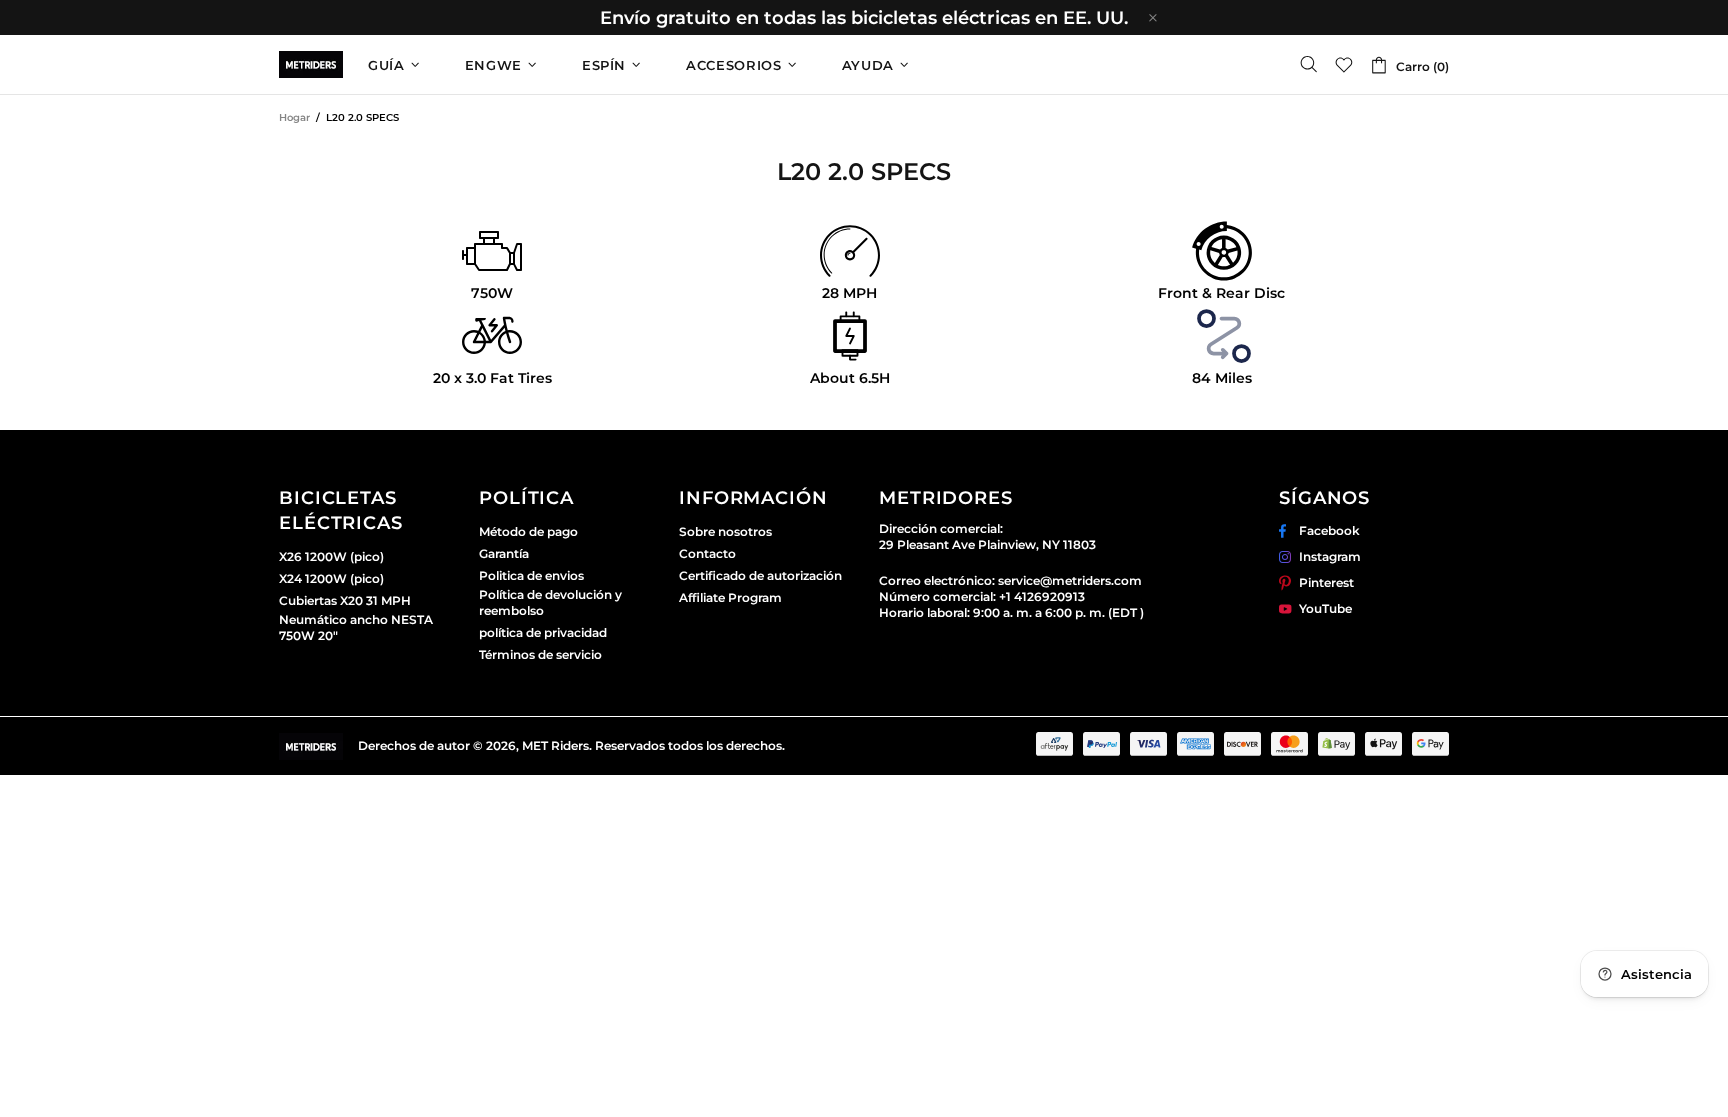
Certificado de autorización (760, 575)
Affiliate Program (730, 597)
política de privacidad (543, 632)
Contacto (707, 553)
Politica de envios (531, 575)
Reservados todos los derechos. (690, 745)
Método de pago (528, 531)
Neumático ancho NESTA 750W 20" (356, 627)
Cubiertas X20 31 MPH (345, 600)
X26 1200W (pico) (331, 556)
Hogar (294, 117)
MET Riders (311, 64)
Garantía (504, 553)
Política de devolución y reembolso (550, 602)
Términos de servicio (540, 654)
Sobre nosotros (725, 531)
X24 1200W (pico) (331, 578)
